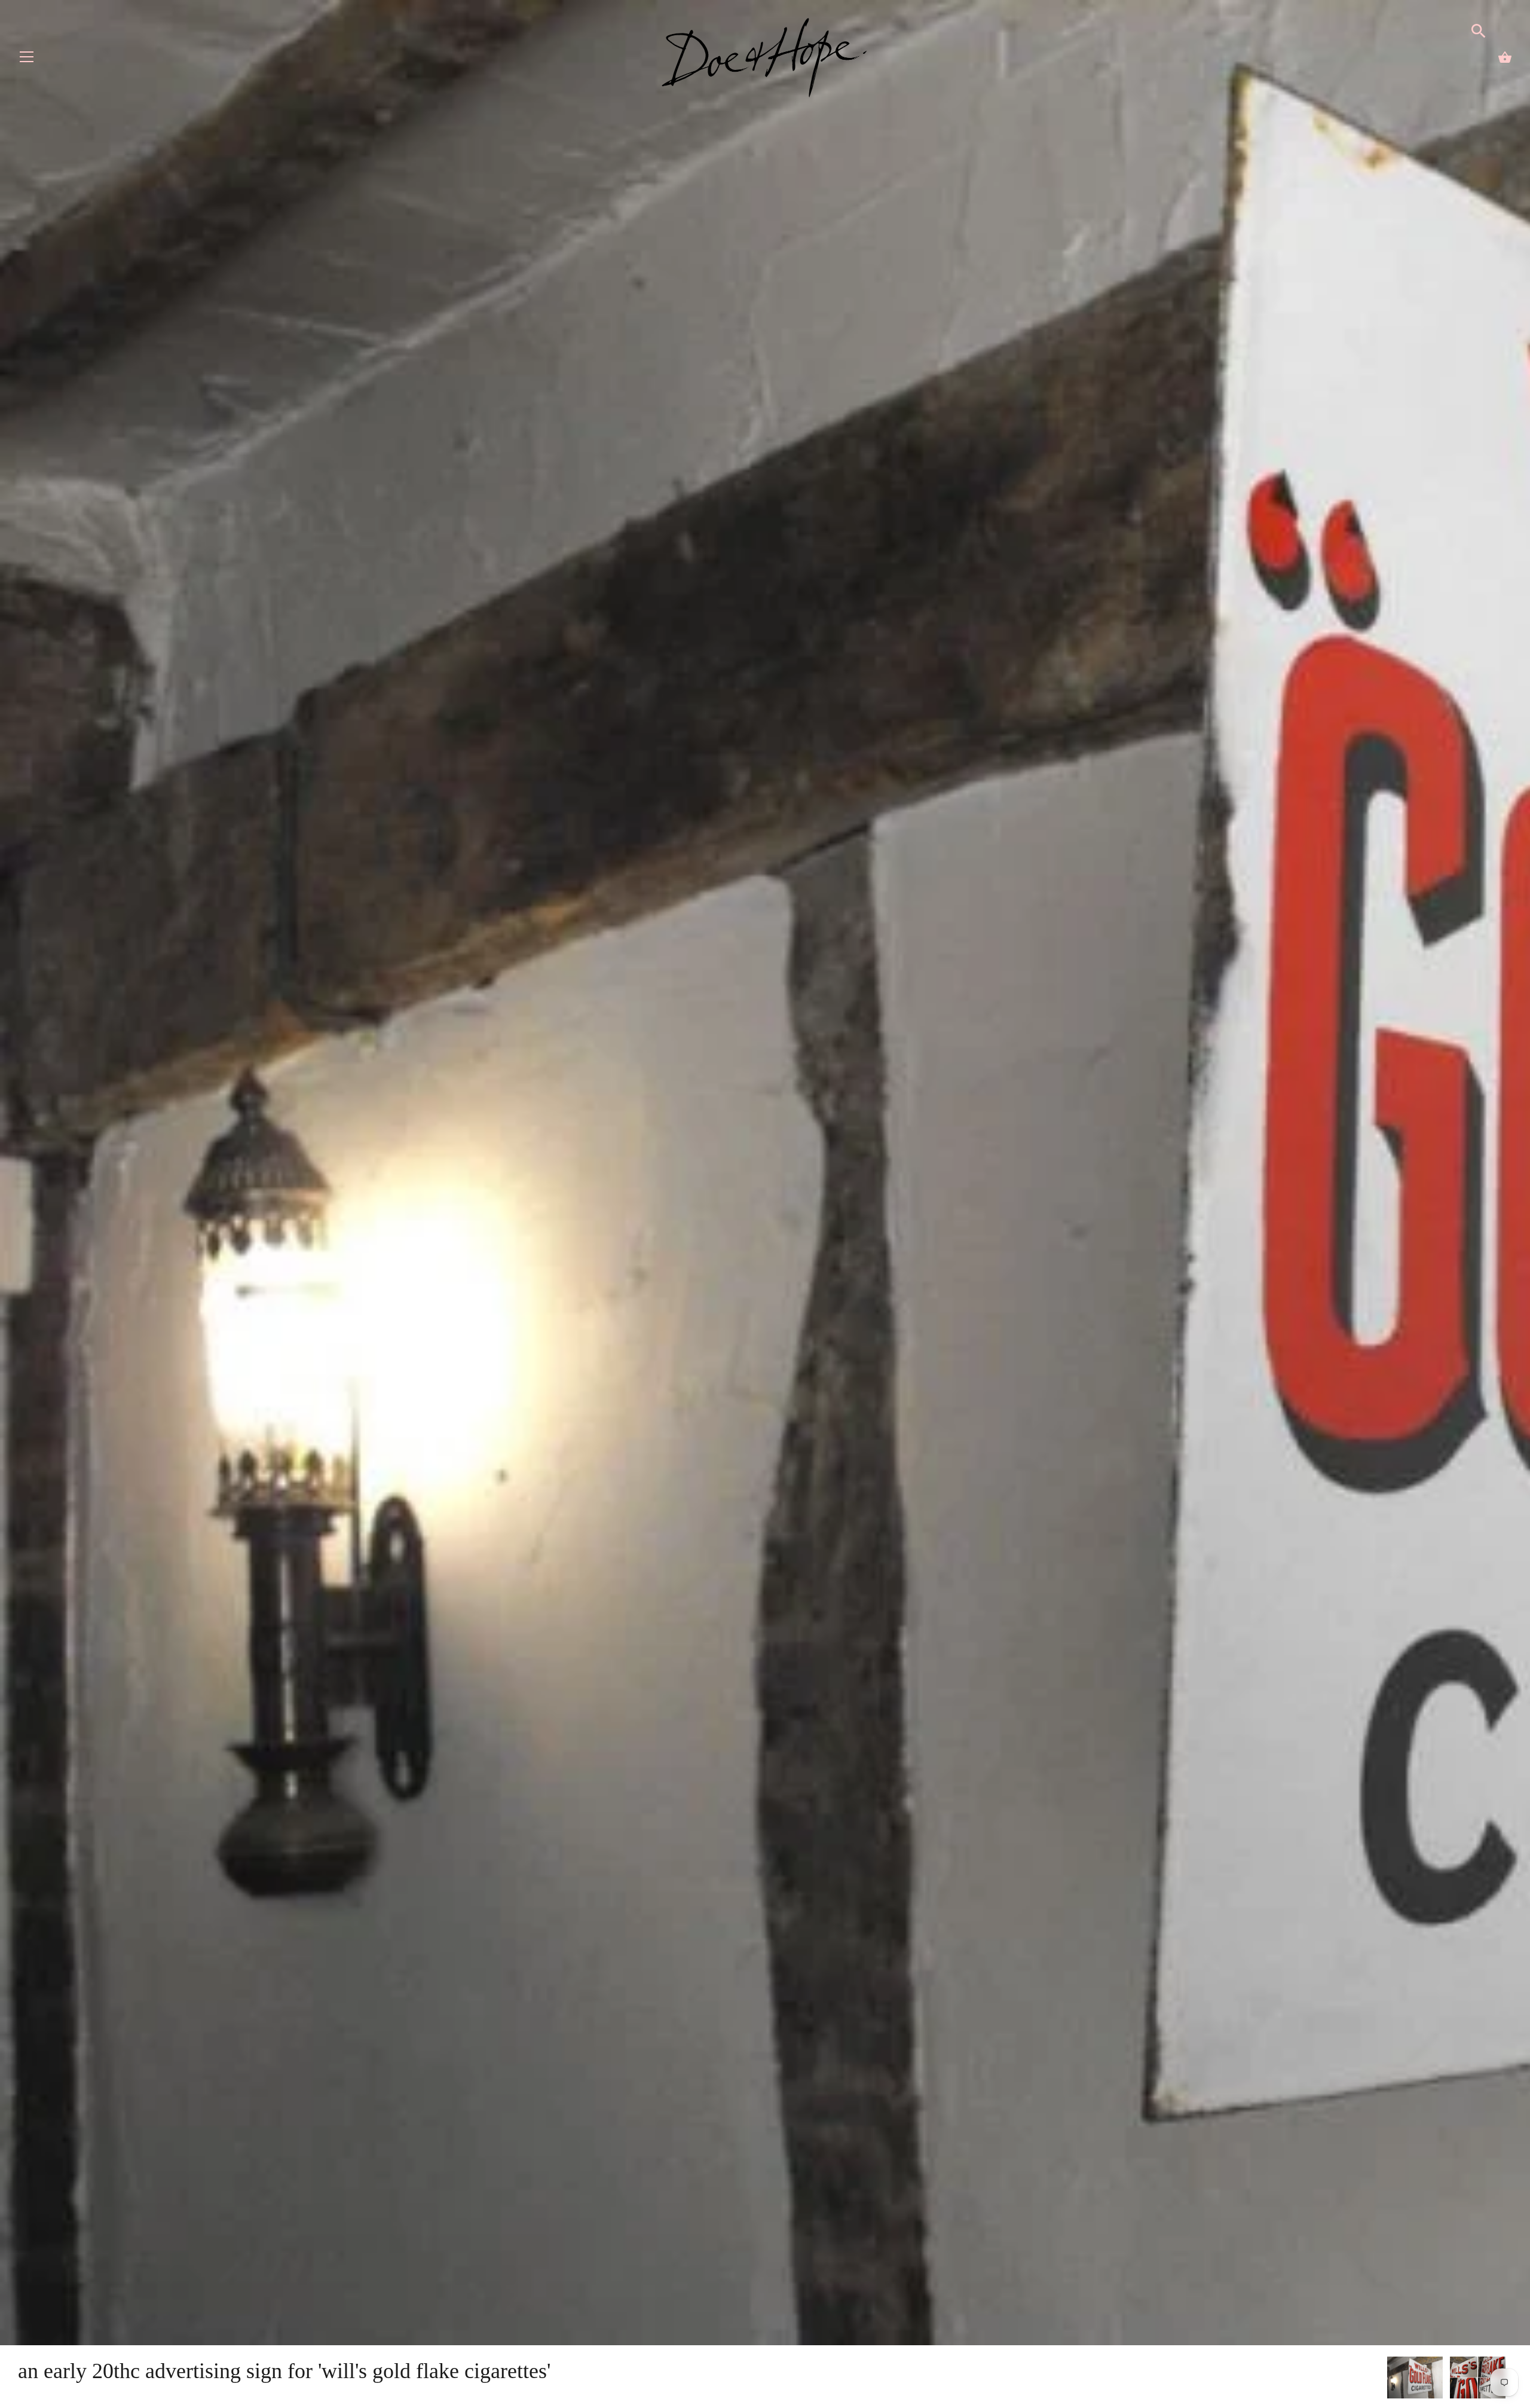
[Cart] (1505, 57)
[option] (1415, 2380)
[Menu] (27, 59)
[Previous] (1387, 2379)
